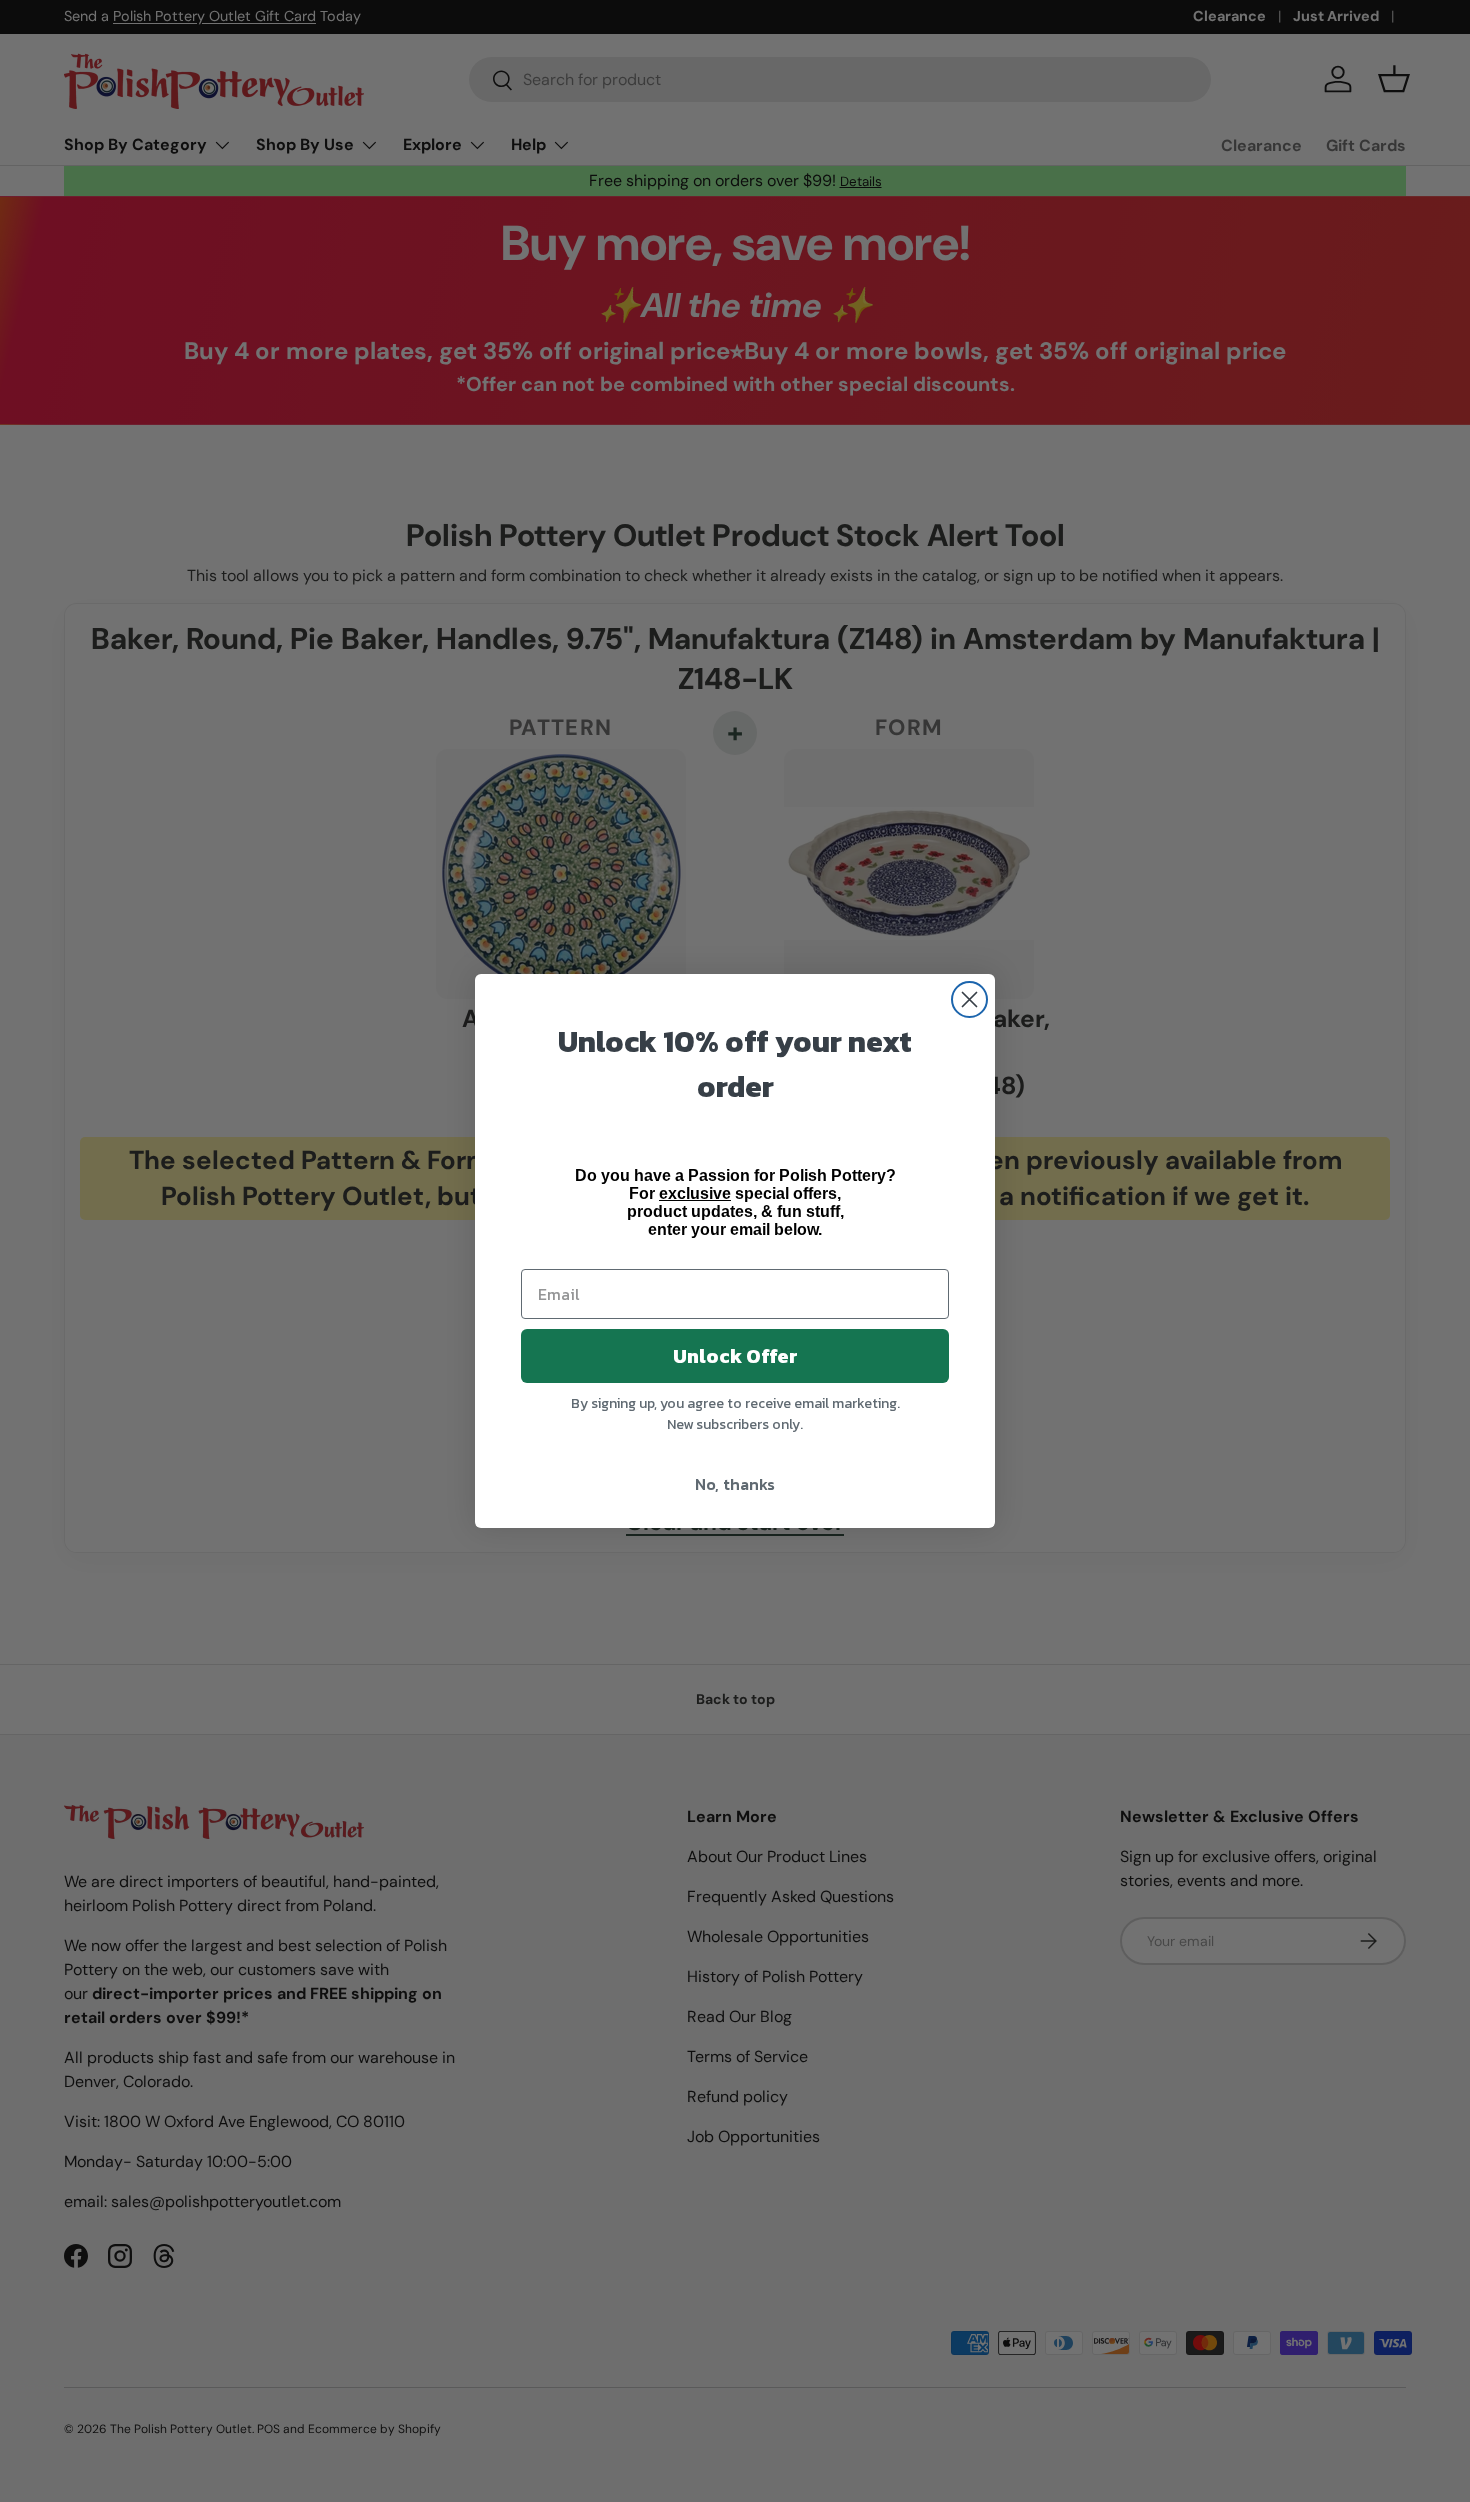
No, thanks (735, 1484)
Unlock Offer (735, 1356)
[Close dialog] (969, 999)
